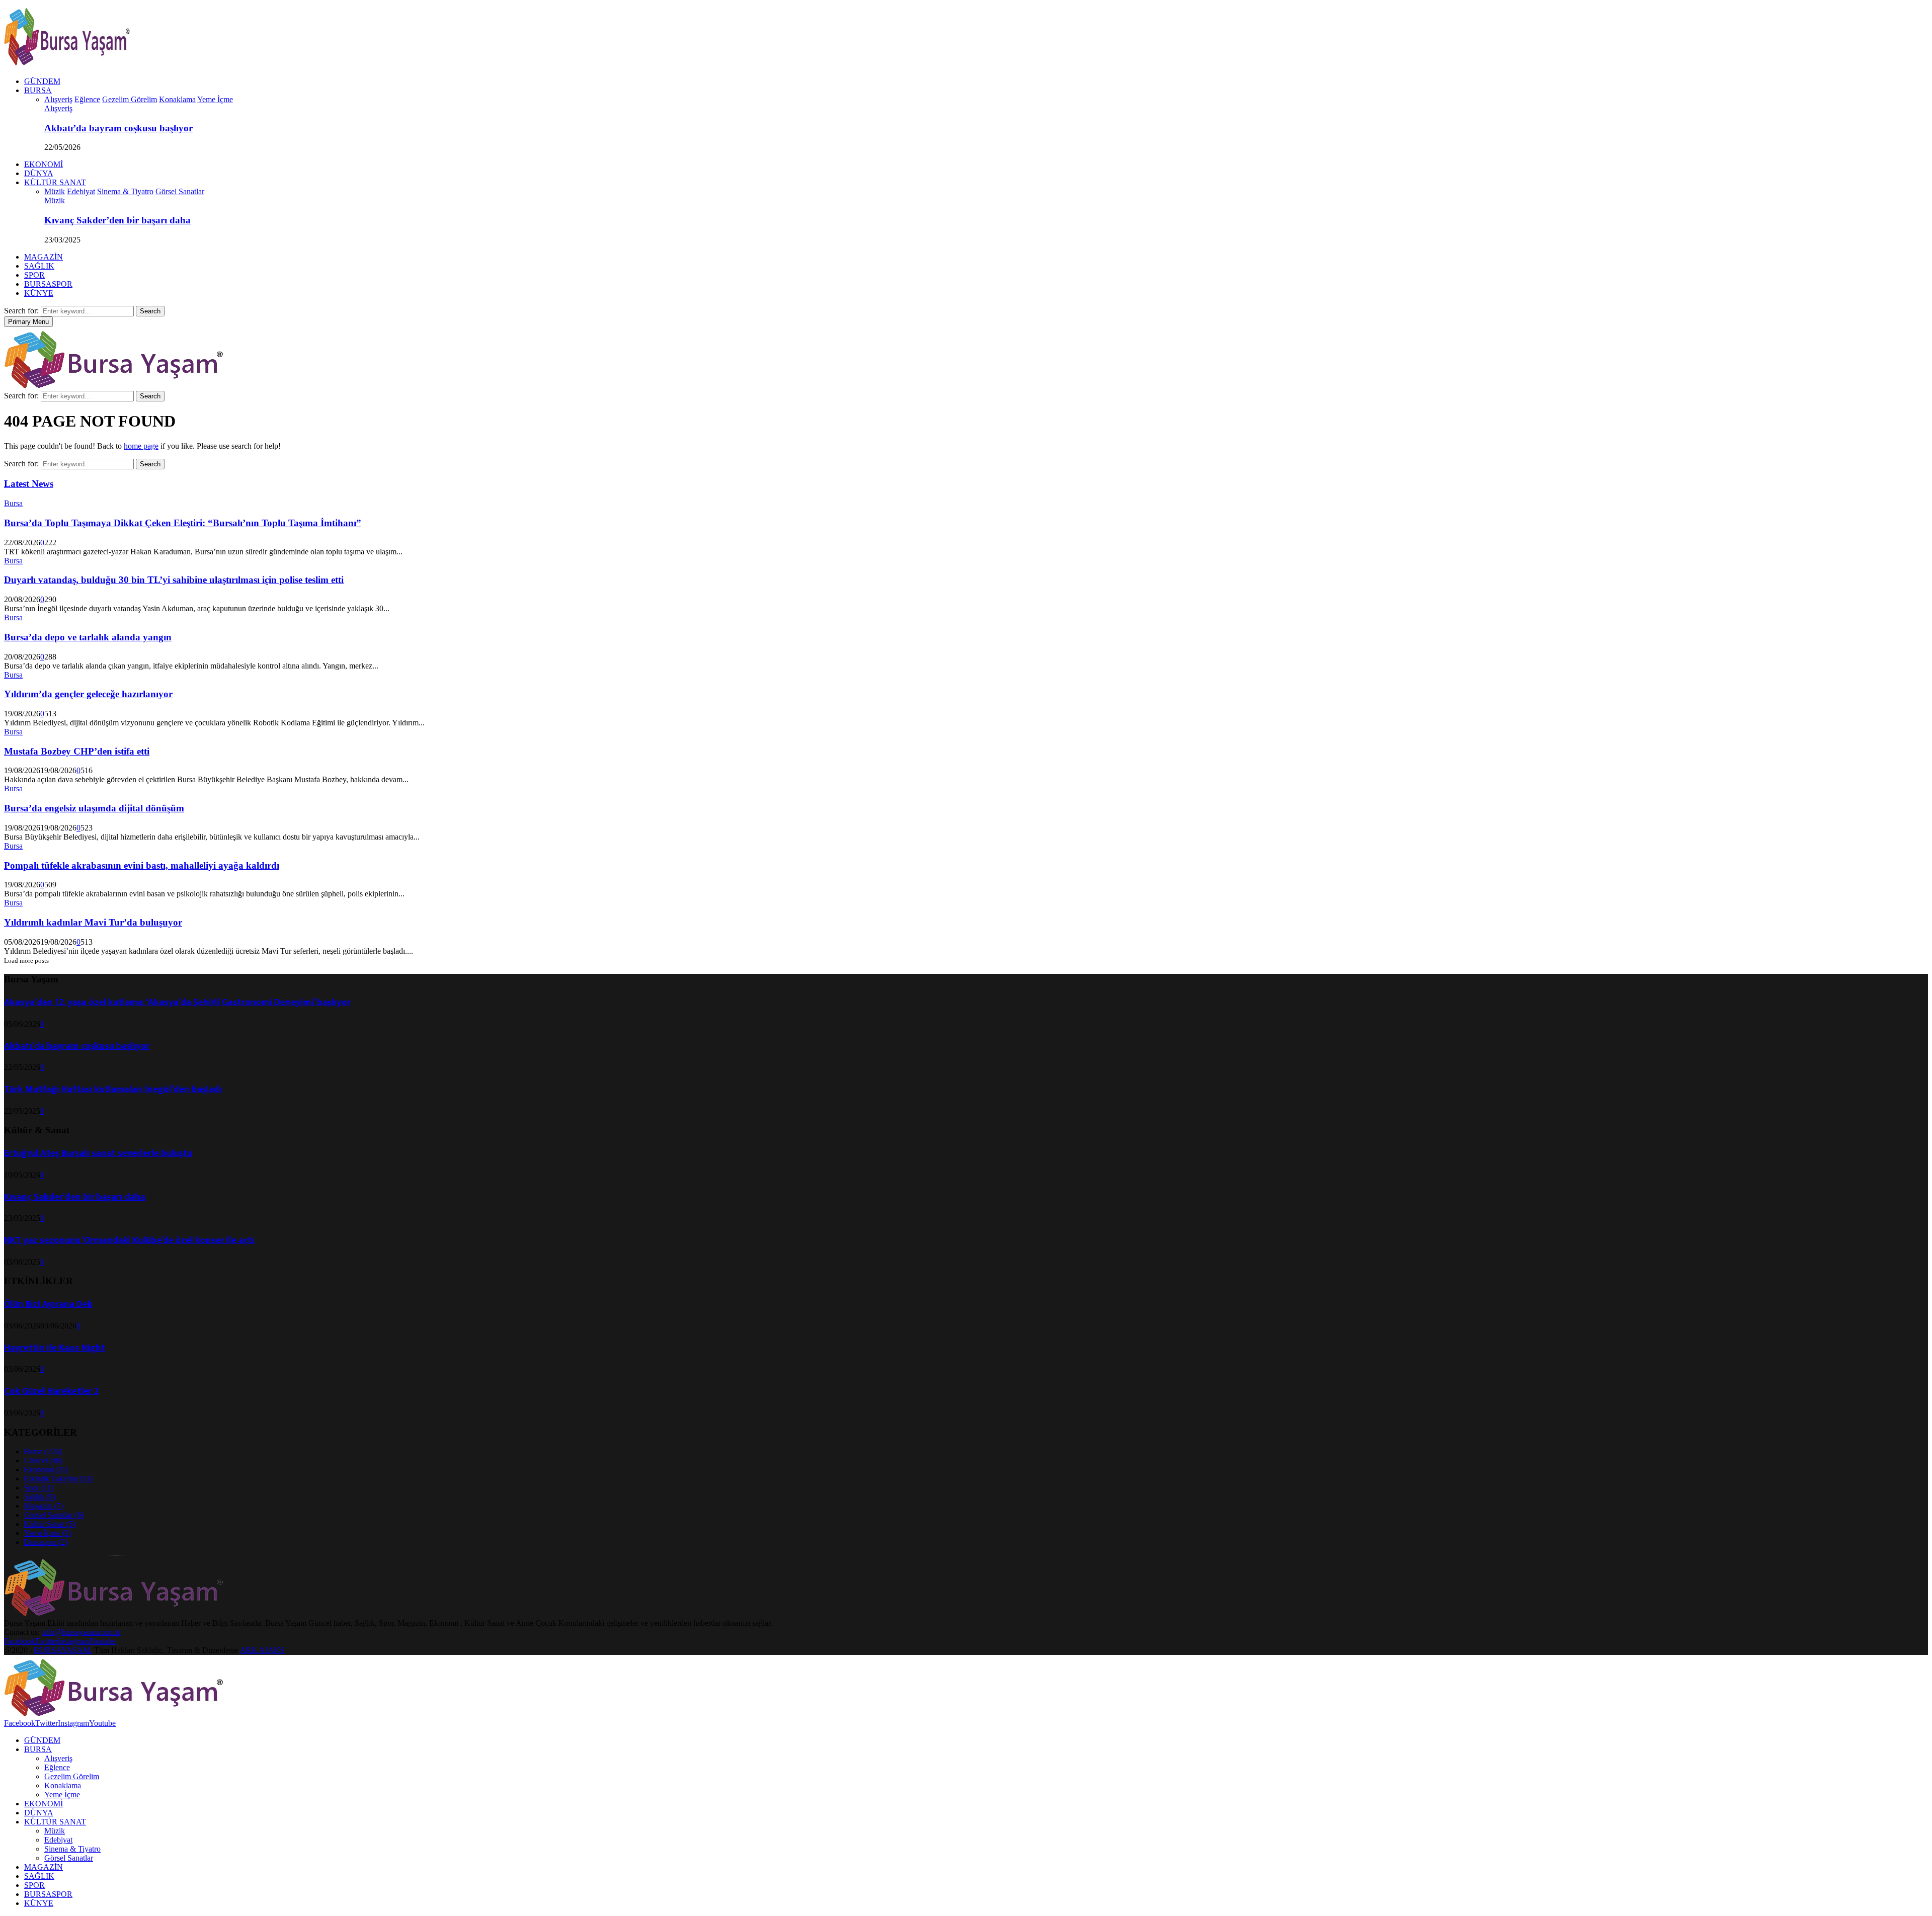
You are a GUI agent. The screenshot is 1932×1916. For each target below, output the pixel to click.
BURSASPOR (48, 284)
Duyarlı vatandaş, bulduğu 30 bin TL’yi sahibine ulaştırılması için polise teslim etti (174, 580)
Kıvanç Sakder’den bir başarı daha (117, 220)
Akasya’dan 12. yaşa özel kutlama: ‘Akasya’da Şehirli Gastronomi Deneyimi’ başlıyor (177, 1002)
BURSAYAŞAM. (63, 1650)
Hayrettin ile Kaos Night (55, 1348)
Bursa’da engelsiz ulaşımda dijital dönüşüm (94, 808)
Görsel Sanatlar (54, 1515)
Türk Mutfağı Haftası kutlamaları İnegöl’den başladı (113, 1089)
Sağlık (40, 1497)
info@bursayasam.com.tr (82, 1632)
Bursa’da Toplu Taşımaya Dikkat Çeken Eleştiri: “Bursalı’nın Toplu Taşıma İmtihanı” (183, 523)
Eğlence (57, 1767)
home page (141, 446)
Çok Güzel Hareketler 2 (52, 1391)
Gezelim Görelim (72, 1776)
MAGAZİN (44, 257)
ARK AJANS (262, 1650)
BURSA (38, 90)
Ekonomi (46, 1470)
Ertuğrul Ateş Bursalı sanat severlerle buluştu (98, 1153)
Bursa (13, 503)
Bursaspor (46, 1542)
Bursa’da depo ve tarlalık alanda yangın (88, 637)
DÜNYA (39, 173)
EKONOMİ (44, 164)
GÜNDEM (42, 81)
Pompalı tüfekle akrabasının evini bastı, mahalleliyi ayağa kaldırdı (142, 865)
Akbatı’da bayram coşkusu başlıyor (118, 128)
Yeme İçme (48, 1533)
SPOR (34, 275)
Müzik (55, 200)
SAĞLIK (39, 266)
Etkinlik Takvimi (58, 1479)
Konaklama (63, 1785)
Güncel (43, 1461)
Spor (39, 1488)
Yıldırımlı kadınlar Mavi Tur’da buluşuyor (93, 922)
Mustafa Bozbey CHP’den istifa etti (77, 751)
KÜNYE (39, 293)
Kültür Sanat (50, 1524)
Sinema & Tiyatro (72, 1849)
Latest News (29, 484)
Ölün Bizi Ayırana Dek (48, 1304)
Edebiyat (58, 1840)
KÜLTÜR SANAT (55, 182)
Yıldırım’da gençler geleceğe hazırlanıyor (88, 694)
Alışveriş (58, 108)
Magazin (44, 1506)
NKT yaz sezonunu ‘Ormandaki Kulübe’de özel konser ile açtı (129, 1240)
